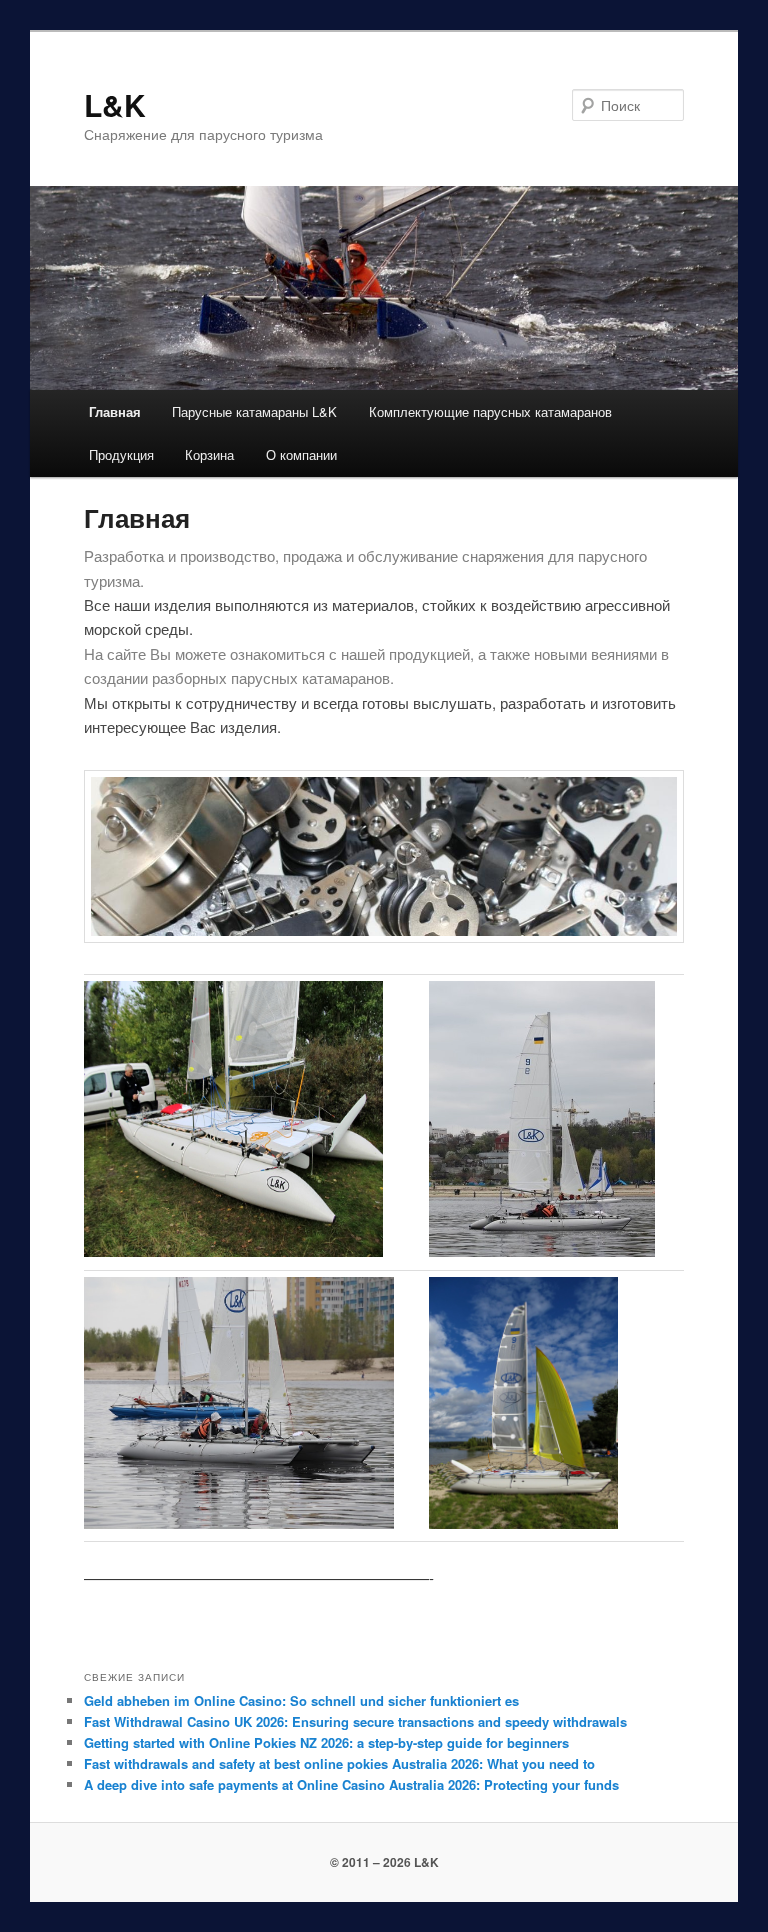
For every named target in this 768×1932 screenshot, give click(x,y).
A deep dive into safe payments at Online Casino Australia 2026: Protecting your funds (351, 1784)
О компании (301, 454)
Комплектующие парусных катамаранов (490, 411)
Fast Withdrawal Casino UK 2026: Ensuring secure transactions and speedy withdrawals (355, 1721)
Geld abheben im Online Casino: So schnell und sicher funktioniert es (301, 1700)
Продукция (121, 454)
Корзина (209, 454)
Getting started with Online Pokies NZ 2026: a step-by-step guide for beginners (326, 1742)
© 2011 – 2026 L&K (384, 1862)
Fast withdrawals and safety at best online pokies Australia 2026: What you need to (339, 1763)
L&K (115, 104)
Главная (115, 411)
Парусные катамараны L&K (254, 411)
